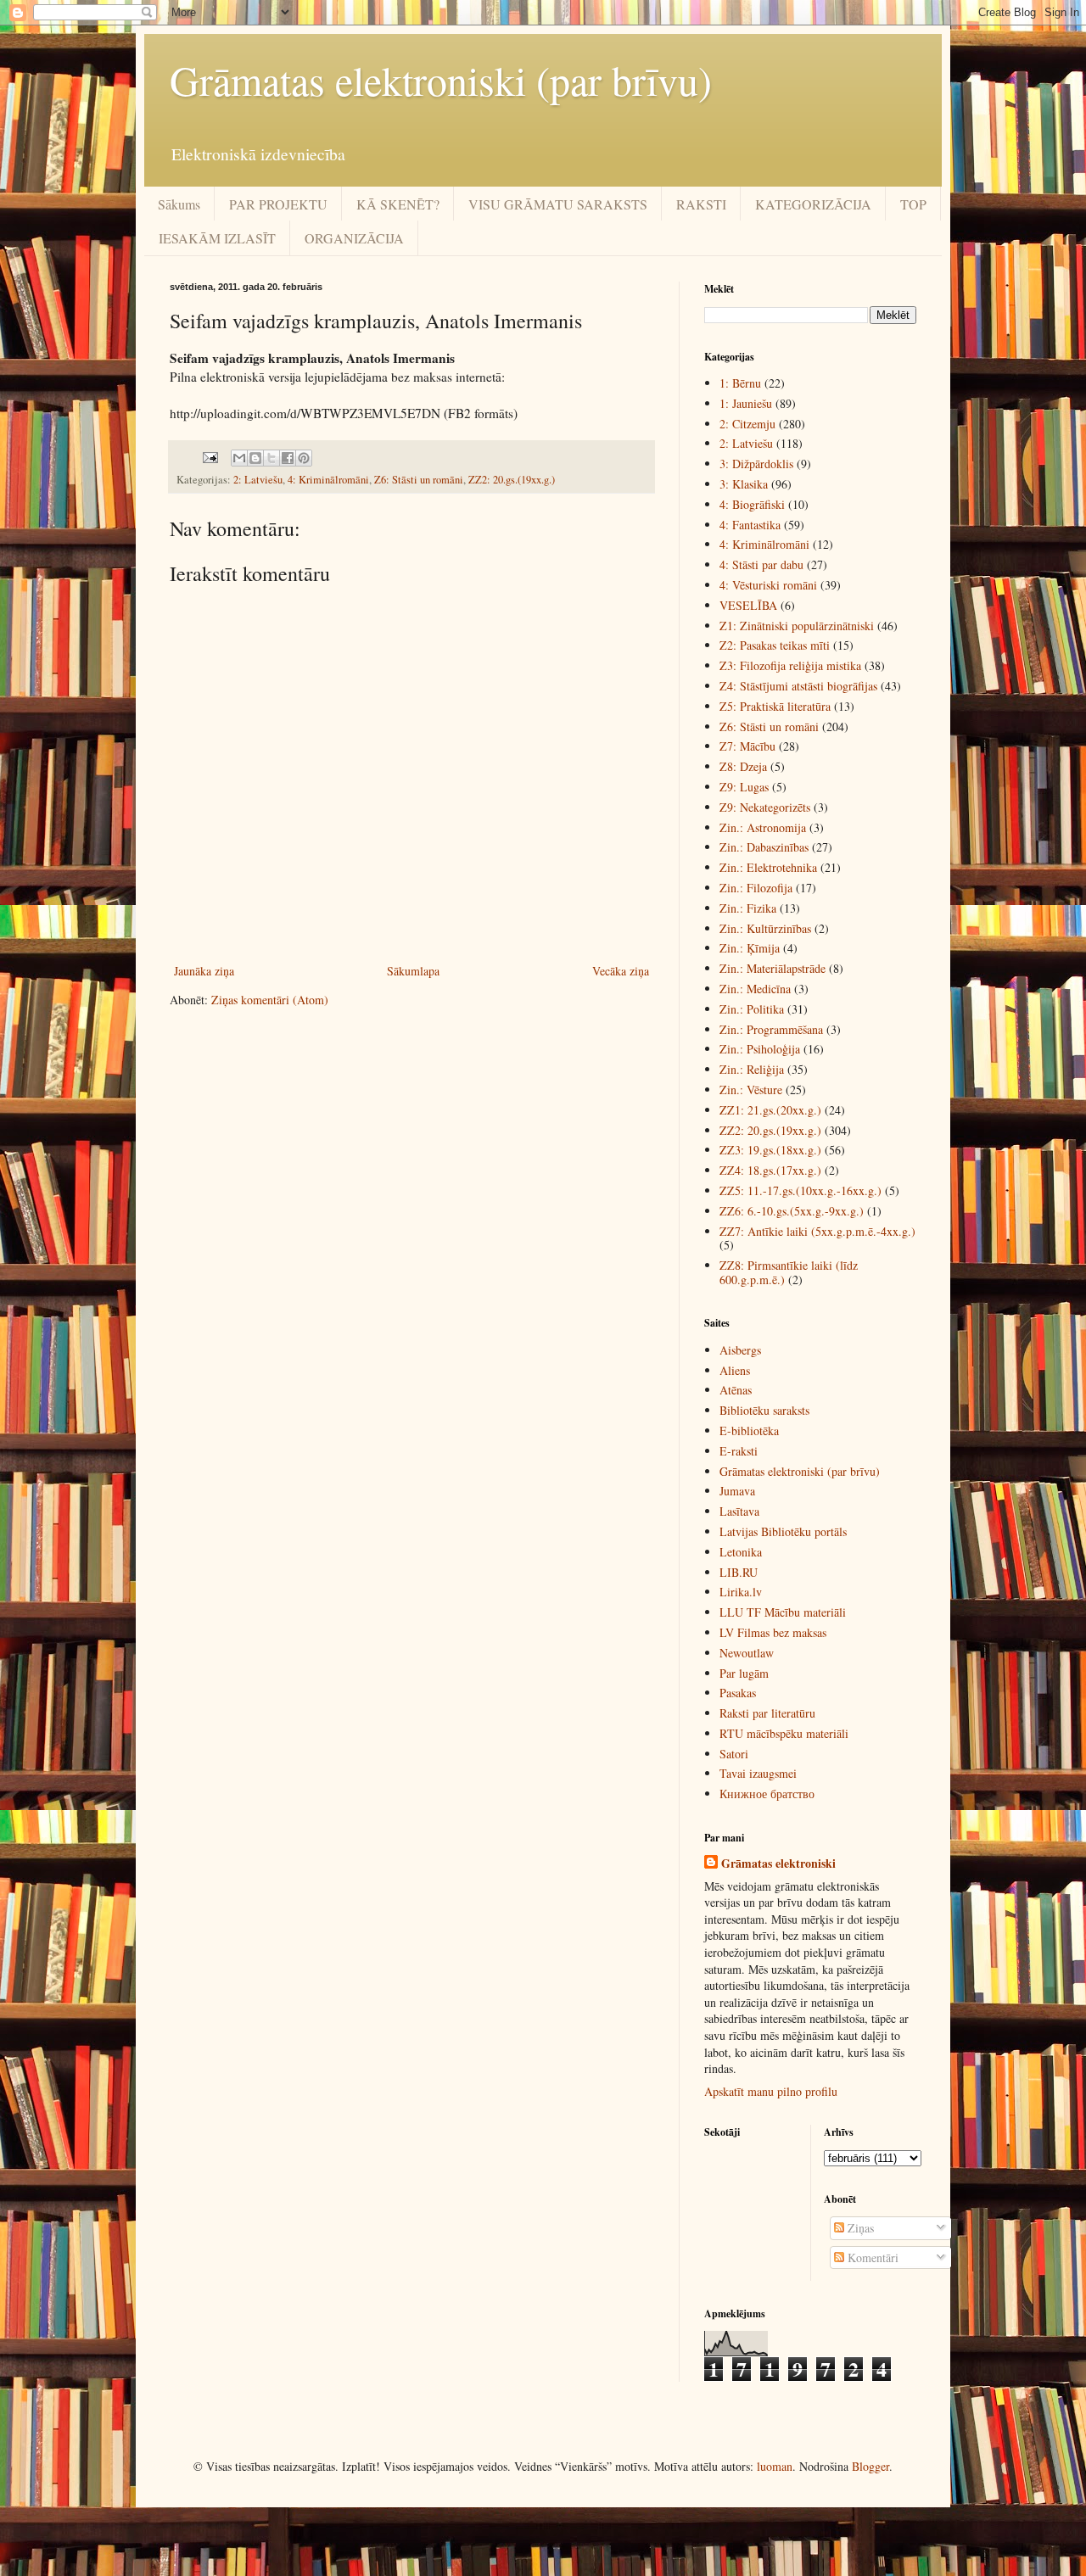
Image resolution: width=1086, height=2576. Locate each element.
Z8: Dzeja (743, 766)
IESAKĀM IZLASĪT (217, 238)
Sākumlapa (413, 971)
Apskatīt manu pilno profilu (771, 2091)
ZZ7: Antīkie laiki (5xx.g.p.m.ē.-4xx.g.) (817, 1231)
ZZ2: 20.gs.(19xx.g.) (512, 480)
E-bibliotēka (749, 1430)
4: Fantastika (750, 525)
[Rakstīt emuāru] (255, 458)
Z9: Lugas (744, 787)
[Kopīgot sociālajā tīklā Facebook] (288, 458)
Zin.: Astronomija (763, 827)
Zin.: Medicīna (755, 989)
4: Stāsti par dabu (761, 564)
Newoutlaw (747, 1653)
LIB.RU (739, 1572)
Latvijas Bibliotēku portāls (783, 1531)
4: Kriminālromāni (328, 480)
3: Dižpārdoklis (756, 464)
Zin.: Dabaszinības (764, 847)
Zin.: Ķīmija (750, 948)
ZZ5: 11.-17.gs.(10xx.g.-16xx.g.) (801, 1190)
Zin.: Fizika (748, 908)
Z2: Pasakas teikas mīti (775, 645)
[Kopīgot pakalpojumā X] (271, 458)
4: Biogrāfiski (752, 504)
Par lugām (744, 1673)
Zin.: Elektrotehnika (768, 867)
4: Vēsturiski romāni (768, 585)
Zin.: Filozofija (756, 888)
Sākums (179, 204)
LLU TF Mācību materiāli (783, 1612)
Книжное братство (767, 1794)
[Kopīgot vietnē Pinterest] (304, 458)
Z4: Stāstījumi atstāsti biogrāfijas (798, 686)
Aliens (735, 1370)
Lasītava (739, 1511)
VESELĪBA (748, 605)
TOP (913, 204)
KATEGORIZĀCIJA (813, 204)
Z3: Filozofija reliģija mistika (790, 665)
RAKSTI (701, 204)
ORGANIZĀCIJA (354, 238)
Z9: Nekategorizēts (765, 807)
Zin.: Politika (752, 1009)
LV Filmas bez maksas (773, 1632)
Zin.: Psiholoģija (760, 1049)
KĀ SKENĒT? (398, 204)
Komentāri (871, 2257)
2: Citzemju (747, 424)
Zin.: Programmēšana (771, 1029)
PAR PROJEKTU (278, 204)
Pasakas (738, 1693)
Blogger (870, 2466)
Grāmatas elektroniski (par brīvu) (441, 80)
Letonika (741, 1552)
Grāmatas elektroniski (778, 1864)
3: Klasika (744, 484)
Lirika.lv (741, 1592)
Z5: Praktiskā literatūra (775, 706)
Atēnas (736, 1390)
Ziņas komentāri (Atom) (270, 1000)
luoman (775, 2466)
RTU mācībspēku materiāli (784, 1733)
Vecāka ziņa (621, 971)
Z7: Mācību (747, 746)
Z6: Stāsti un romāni (419, 480)
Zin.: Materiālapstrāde (773, 968)
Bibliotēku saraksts (764, 1410)
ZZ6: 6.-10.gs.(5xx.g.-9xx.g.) (792, 1211)
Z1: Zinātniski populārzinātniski (797, 626)
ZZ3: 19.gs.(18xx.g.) (770, 1150)
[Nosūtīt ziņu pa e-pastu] (209, 457)
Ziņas (859, 2228)
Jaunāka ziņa (204, 971)
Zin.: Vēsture (751, 1090)
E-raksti (739, 1451)
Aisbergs (740, 1350)
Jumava (737, 1491)
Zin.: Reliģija (752, 1069)
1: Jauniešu (746, 403)
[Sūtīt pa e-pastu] (239, 458)
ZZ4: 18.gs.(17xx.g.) (770, 1170)
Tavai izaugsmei (758, 1773)
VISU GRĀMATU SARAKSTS (558, 204)
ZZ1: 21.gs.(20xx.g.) (770, 1110)
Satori (734, 1754)
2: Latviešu (258, 480)
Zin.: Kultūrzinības (765, 928)
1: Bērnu (740, 383)
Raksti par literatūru (767, 1713)
